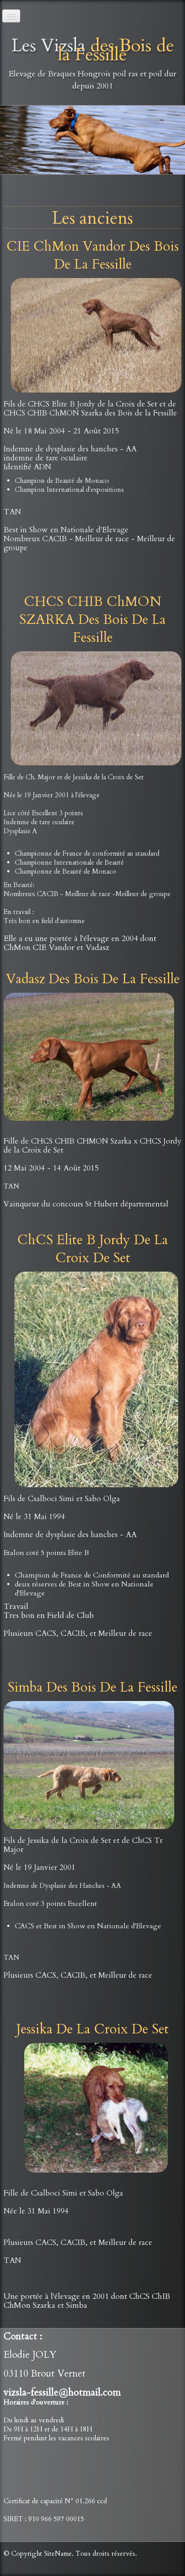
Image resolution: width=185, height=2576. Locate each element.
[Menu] (11, 16)
